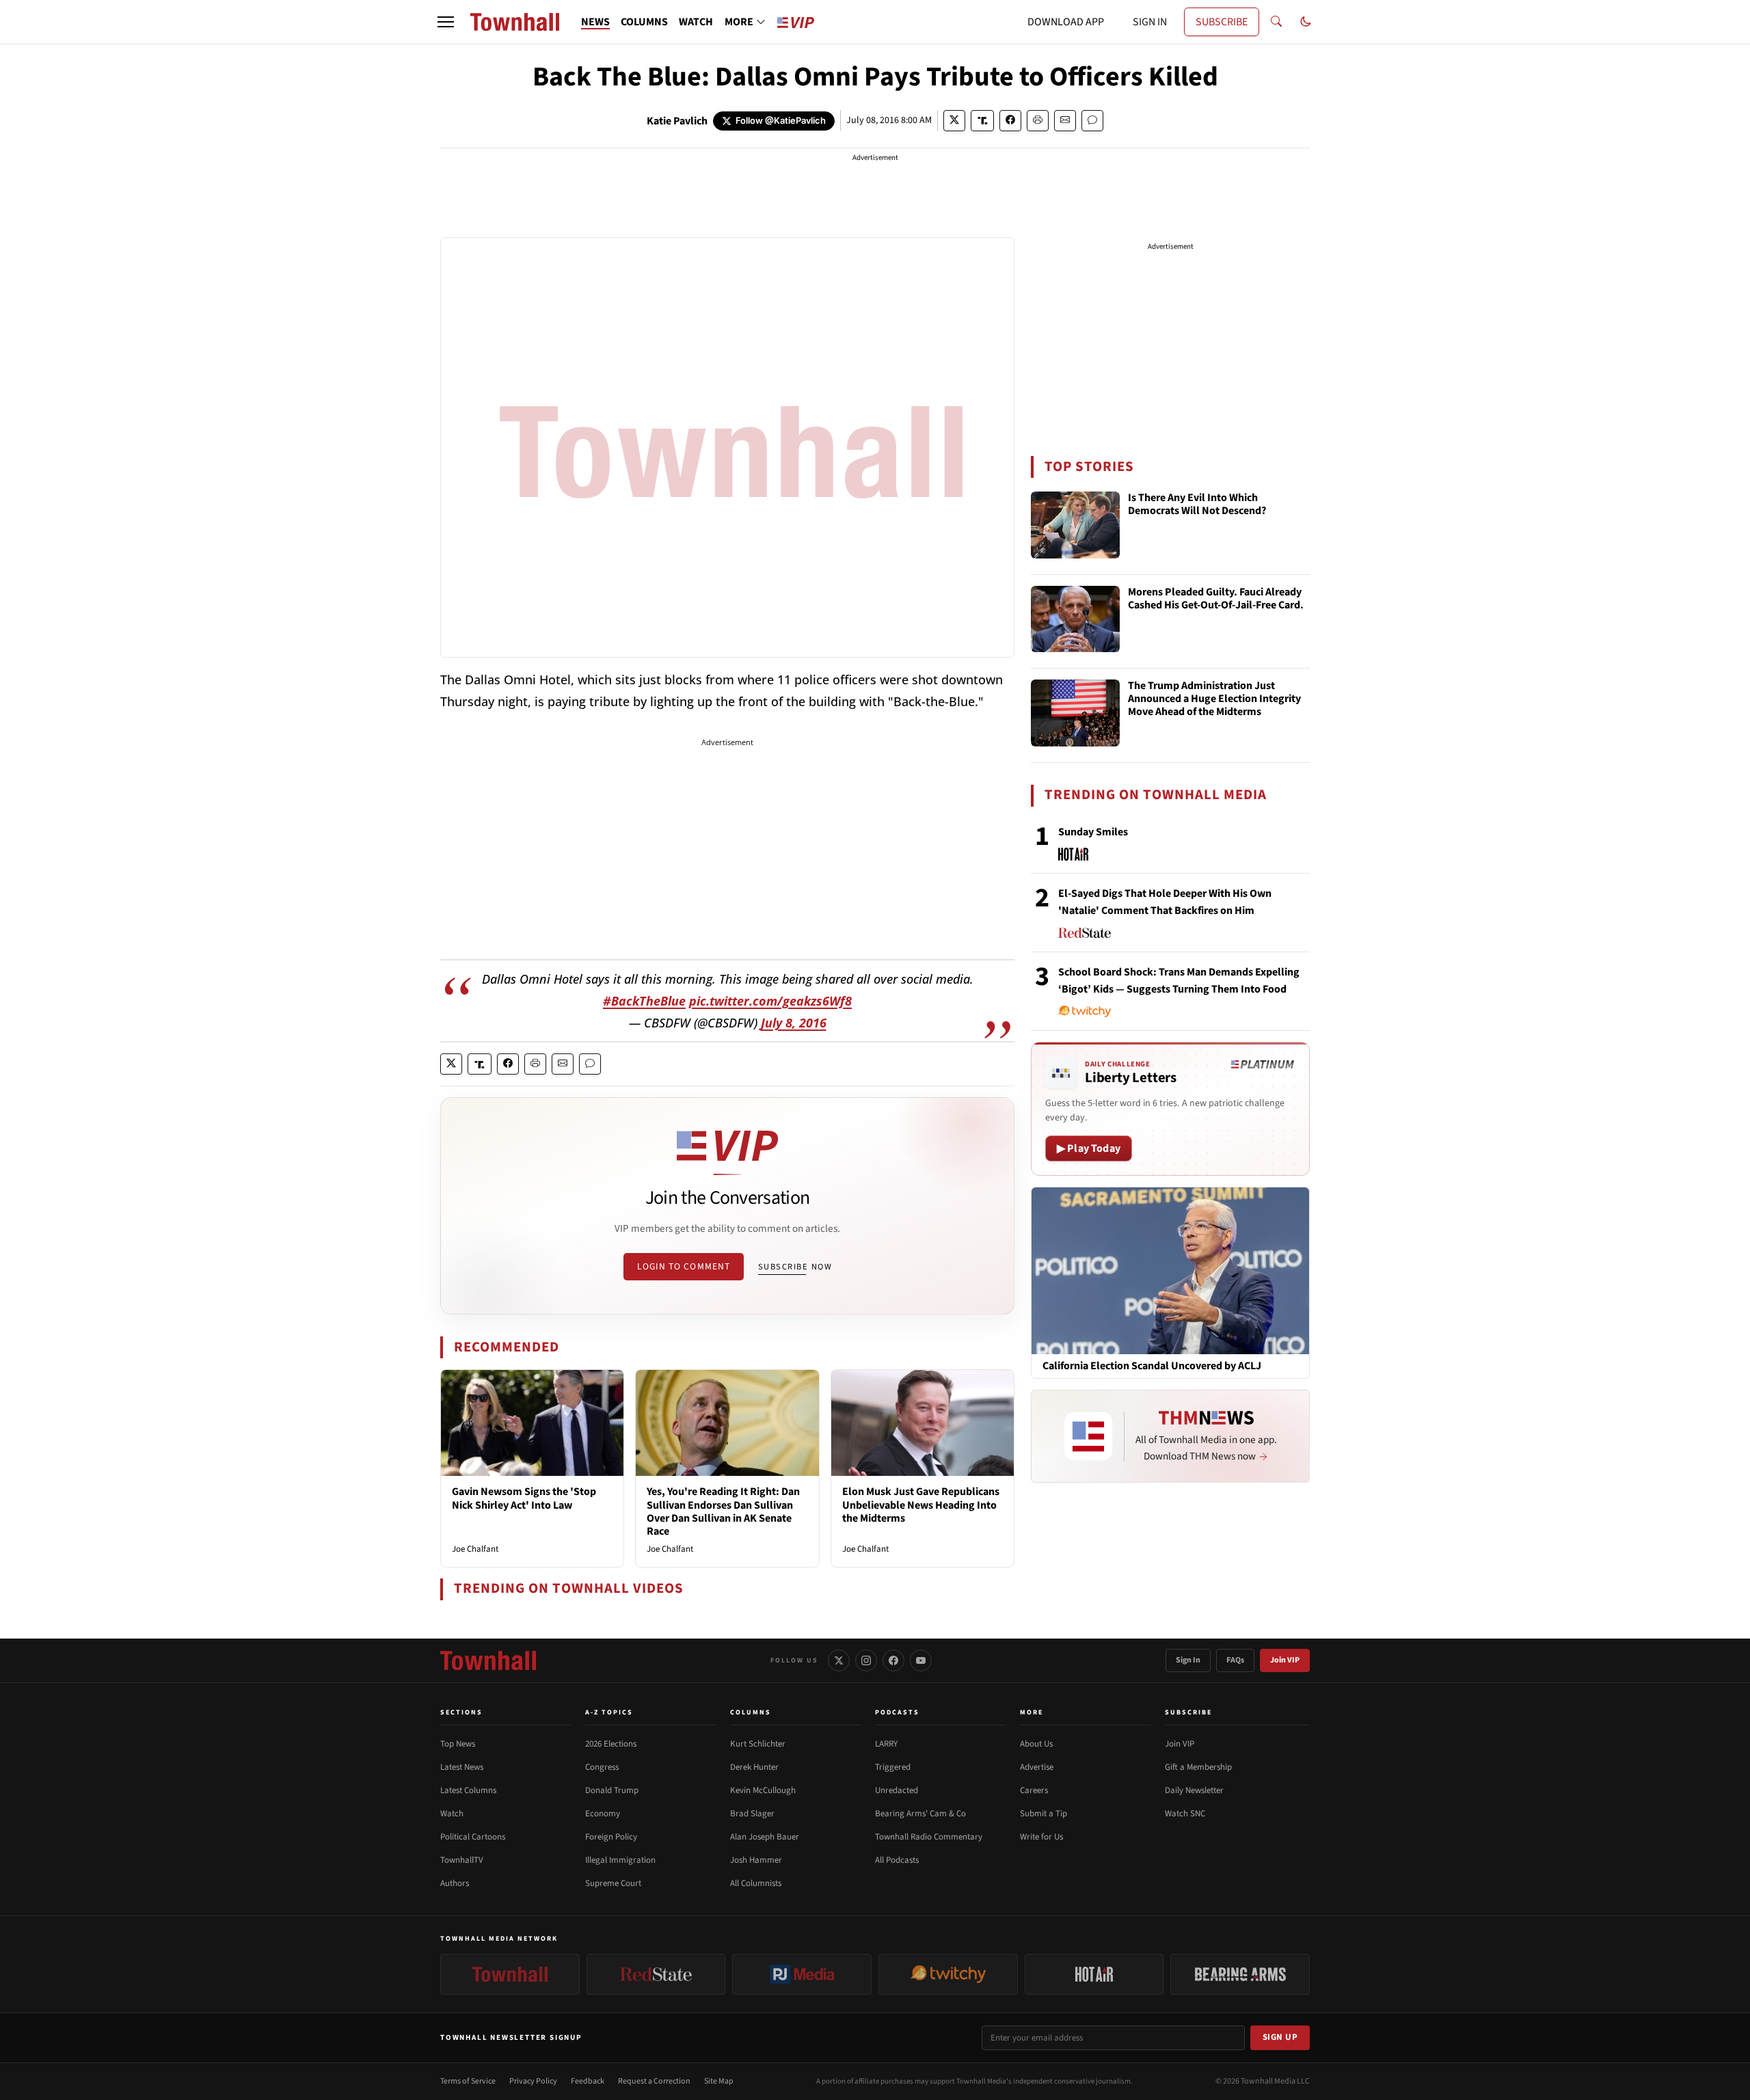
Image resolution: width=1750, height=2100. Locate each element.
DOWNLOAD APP (1066, 22)
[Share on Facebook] (1010, 121)
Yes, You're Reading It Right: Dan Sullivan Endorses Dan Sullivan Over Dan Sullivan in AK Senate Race (723, 1511)
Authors (455, 1883)
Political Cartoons (473, 1837)
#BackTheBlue (644, 1001)
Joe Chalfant (475, 1549)
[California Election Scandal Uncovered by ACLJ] (1170, 1270)
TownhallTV (462, 1860)
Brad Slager (752, 1814)
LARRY (886, 1744)
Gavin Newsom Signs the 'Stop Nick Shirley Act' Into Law (524, 1498)
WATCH (696, 22)
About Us (1036, 1744)
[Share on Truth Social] (983, 121)
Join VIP (1285, 1660)
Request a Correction (654, 2081)
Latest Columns (468, 1790)
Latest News (462, 1767)
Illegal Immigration (620, 1860)
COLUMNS (644, 22)
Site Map (719, 2081)
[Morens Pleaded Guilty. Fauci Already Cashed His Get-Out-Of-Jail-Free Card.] (1075, 619)
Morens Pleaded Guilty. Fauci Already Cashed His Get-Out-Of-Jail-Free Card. (1216, 599)
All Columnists (756, 1883)
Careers (1034, 1790)
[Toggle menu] (446, 22)
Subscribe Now (795, 1267)
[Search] (1276, 22)
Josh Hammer (756, 1860)
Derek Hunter (754, 1767)
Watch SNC (1185, 1814)
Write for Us (1041, 1837)
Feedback (588, 2081)
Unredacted (897, 1790)
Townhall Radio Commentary (929, 1837)
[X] (839, 1660)
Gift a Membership (1198, 1767)
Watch (452, 1814)
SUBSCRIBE (1222, 22)
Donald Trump (612, 1790)
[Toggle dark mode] (1306, 22)
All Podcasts (897, 1860)
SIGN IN (1150, 22)
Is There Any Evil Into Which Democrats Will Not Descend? (1197, 505)
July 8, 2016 (794, 1023)
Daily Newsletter (1194, 1790)
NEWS (595, 22)
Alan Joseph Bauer (765, 1837)
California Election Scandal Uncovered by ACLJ (1152, 1366)
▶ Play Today (1089, 1148)
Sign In (1188, 1660)
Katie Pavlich (677, 121)
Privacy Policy (533, 2081)
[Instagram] (866, 1660)
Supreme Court (613, 1883)
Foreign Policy (611, 1837)
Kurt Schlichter (758, 1744)
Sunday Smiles (1093, 832)
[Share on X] (954, 121)
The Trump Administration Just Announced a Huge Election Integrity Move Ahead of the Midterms (1214, 699)
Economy (603, 1814)
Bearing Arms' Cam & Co (920, 1814)
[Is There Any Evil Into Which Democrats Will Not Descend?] (1075, 525)
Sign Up (1280, 2037)
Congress (602, 1767)
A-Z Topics (609, 1712)
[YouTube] (921, 1660)
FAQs (1235, 1660)
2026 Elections (611, 1744)
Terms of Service (468, 2081)
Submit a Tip (1044, 1814)
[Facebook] (893, 1660)
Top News (458, 1744)
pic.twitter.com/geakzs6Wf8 (770, 1001)
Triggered (893, 1767)
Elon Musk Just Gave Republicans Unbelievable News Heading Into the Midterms (921, 1505)
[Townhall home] (488, 1660)
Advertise (1037, 1767)
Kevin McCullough (763, 1790)
